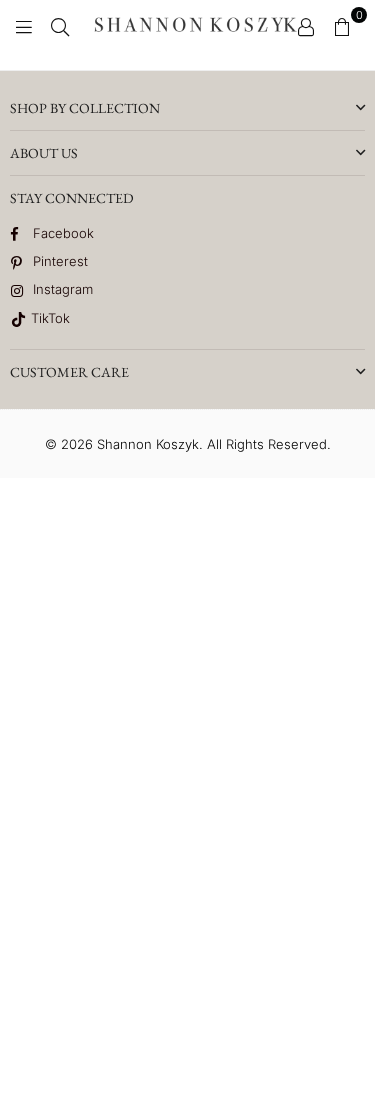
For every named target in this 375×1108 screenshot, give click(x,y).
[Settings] (306, 25)
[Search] (60, 25)
